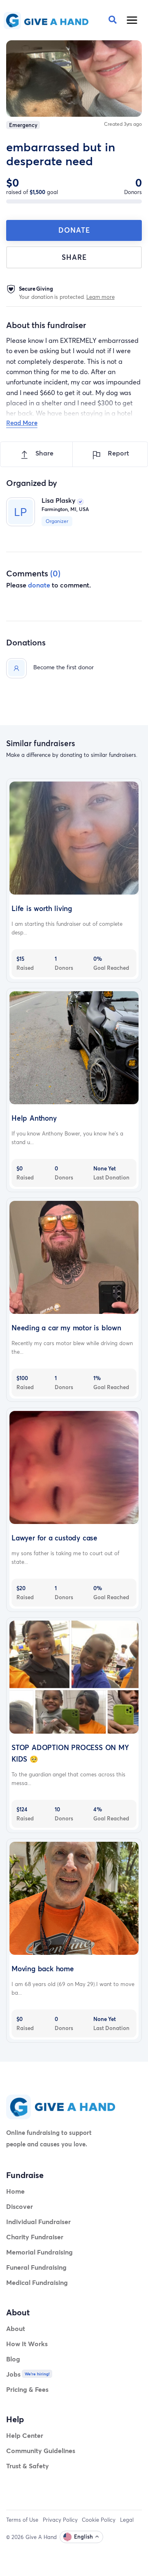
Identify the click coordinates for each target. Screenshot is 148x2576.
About (16, 2328)
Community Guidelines (41, 2450)
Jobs (13, 2374)
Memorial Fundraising (39, 2252)
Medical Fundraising (37, 2282)
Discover (20, 2206)
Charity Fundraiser (35, 2237)
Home (15, 2191)
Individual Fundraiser (38, 2221)
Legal (127, 2520)
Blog (13, 2359)
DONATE (74, 230)
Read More (22, 423)
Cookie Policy (99, 2520)
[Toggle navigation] (132, 20)
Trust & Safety (28, 2466)
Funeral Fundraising (36, 2267)
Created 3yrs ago (123, 124)
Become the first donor (64, 667)
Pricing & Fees (27, 2389)
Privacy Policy (60, 2520)
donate (39, 585)
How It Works (27, 2344)
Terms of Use (22, 2520)
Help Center (25, 2435)
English (83, 2537)
